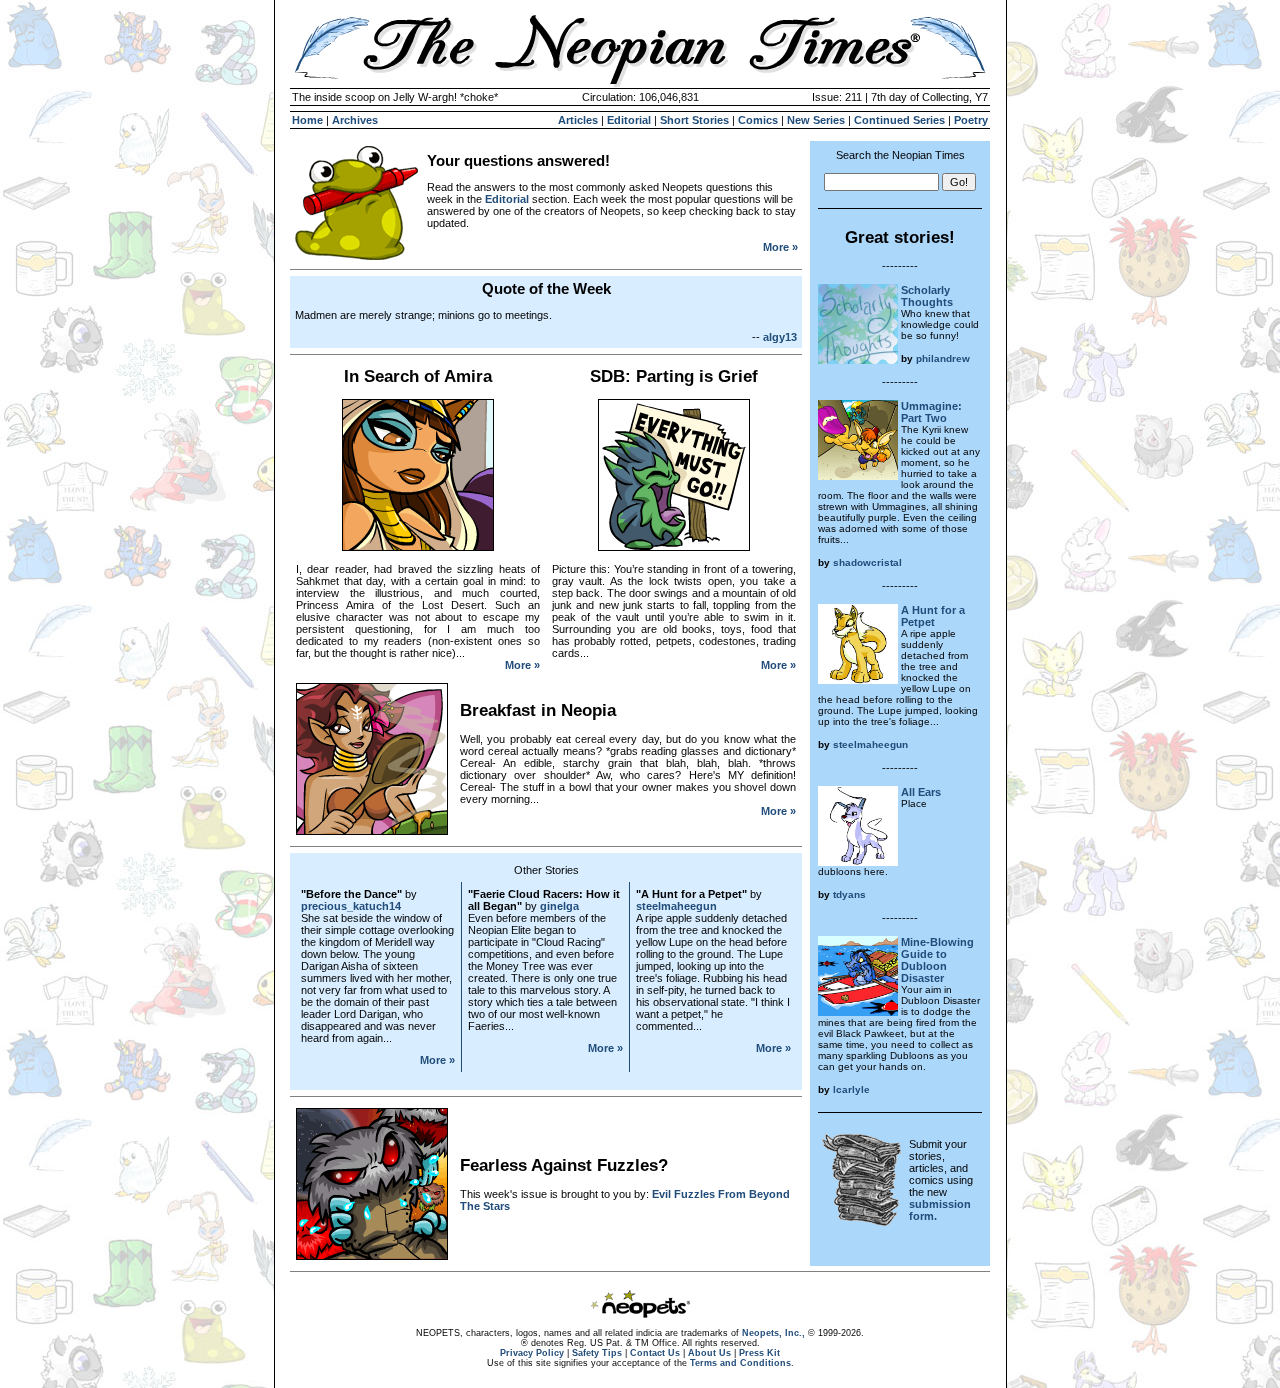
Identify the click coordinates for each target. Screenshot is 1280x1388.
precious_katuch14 (351, 906)
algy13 (780, 337)
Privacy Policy (532, 1353)
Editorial (629, 120)
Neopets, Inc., (773, 1333)
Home (307, 120)
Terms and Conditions (740, 1363)
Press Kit (759, 1353)
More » (780, 247)
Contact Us (655, 1353)
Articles (578, 120)
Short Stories (694, 120)
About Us (709, 1353)
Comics (758, 120)
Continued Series (899, 120)
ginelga (559, 906)
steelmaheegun (676, 906)
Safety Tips (597, 1353)
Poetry (971, 120)
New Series (816, 120)
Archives (355, 120)
